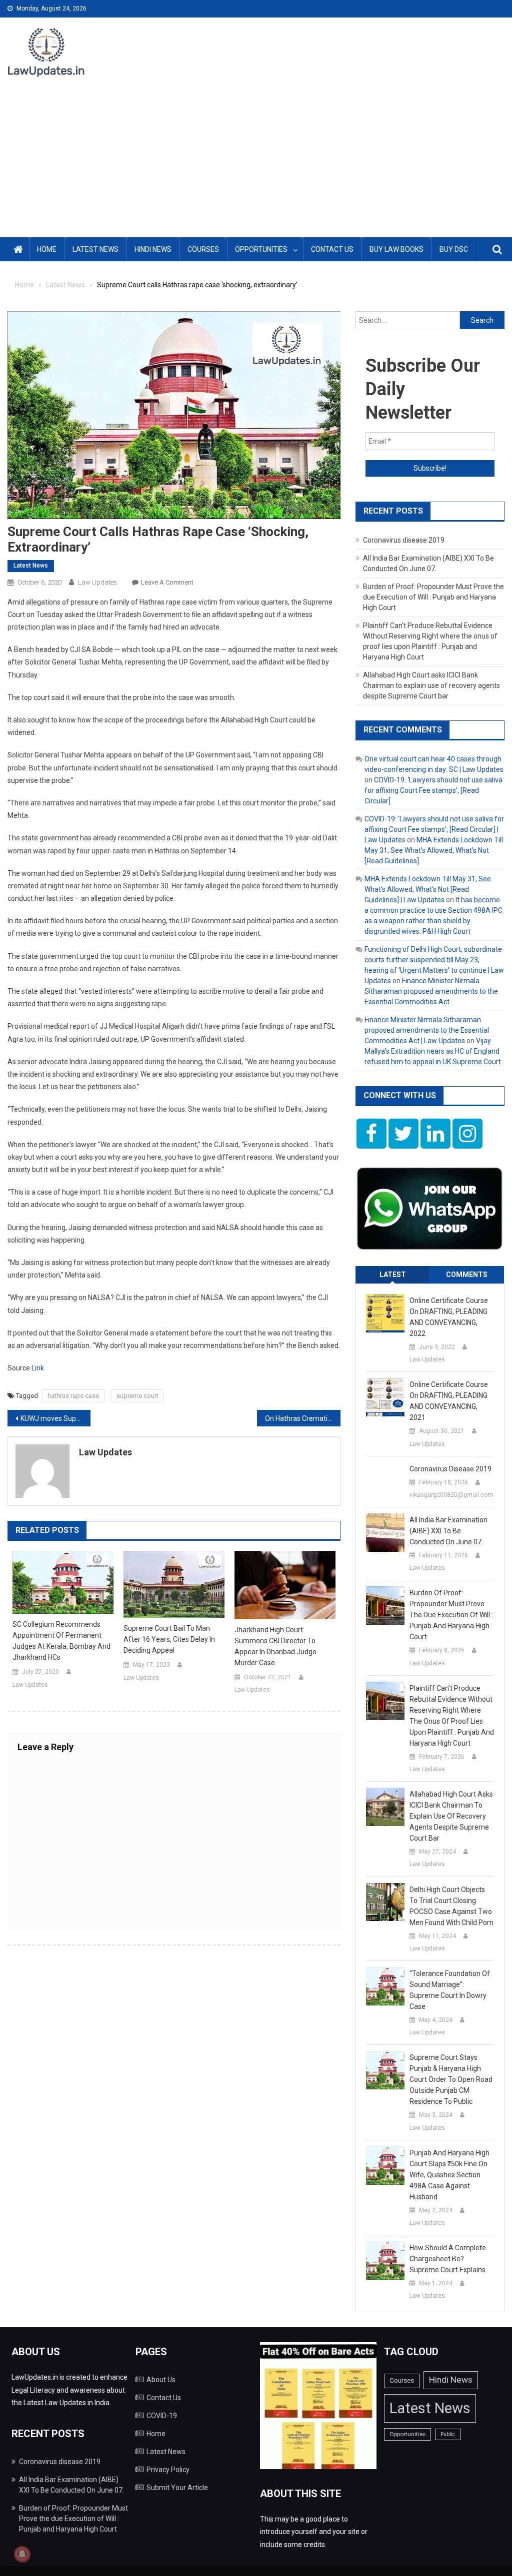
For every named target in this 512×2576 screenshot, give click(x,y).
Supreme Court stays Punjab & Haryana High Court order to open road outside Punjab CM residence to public (451, 2079)
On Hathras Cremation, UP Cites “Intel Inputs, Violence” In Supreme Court (302, 1418)
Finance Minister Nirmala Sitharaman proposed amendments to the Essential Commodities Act (431, 991)
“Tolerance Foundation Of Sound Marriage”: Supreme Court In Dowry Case (450, 1990)
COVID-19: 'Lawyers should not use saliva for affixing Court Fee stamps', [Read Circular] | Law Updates (434, 829)
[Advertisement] (256, 162)
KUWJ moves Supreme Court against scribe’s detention (55, 1418)
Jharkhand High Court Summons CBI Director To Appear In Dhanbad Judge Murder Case (275, 1646)
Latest (393, 1275)
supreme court (137, 1396)
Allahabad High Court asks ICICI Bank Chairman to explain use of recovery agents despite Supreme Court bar (431, 685)
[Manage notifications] (22, 2554)
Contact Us (332, 249)
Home (47, 249)
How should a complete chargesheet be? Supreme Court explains (448, 2259)
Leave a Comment (167, 582)
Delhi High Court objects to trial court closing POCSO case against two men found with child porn (451, 1906)
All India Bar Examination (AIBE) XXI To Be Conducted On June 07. (448, 1531)
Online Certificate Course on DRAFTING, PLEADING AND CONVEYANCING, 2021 (449, 1401)
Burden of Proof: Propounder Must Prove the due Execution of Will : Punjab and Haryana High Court (433, 597)
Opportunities (261, 249)
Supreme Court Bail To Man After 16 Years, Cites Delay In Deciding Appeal (169, 1639)
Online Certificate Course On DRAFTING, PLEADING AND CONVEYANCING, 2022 (449, 1317)
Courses (203, 249)
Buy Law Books (396, 249)
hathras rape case (73, 1396)
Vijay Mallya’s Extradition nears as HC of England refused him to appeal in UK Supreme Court (433, 1051)
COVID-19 (162, 2416)
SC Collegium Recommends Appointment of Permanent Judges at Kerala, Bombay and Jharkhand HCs (61, 1641)
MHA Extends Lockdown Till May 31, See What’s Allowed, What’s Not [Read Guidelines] (434, 850)
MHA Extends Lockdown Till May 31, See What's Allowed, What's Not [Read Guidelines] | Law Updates (428, 889)
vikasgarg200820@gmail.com (451, 1495)
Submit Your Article (177, 2488)
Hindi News (153, 249)
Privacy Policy (168, 2470)
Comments (467, 1275)
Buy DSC (454, 249)
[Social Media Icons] (371, 1134)
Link (38, 1368)
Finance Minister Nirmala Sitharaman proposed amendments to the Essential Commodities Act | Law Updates (427, 1030)
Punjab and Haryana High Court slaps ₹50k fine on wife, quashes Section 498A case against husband (449, 2175)
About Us (161, 2380)
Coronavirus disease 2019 (404, 540)
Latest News (95, 249)
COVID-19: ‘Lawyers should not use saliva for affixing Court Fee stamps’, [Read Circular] (433, 790)
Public (448, 2434)
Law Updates (97, 582)
